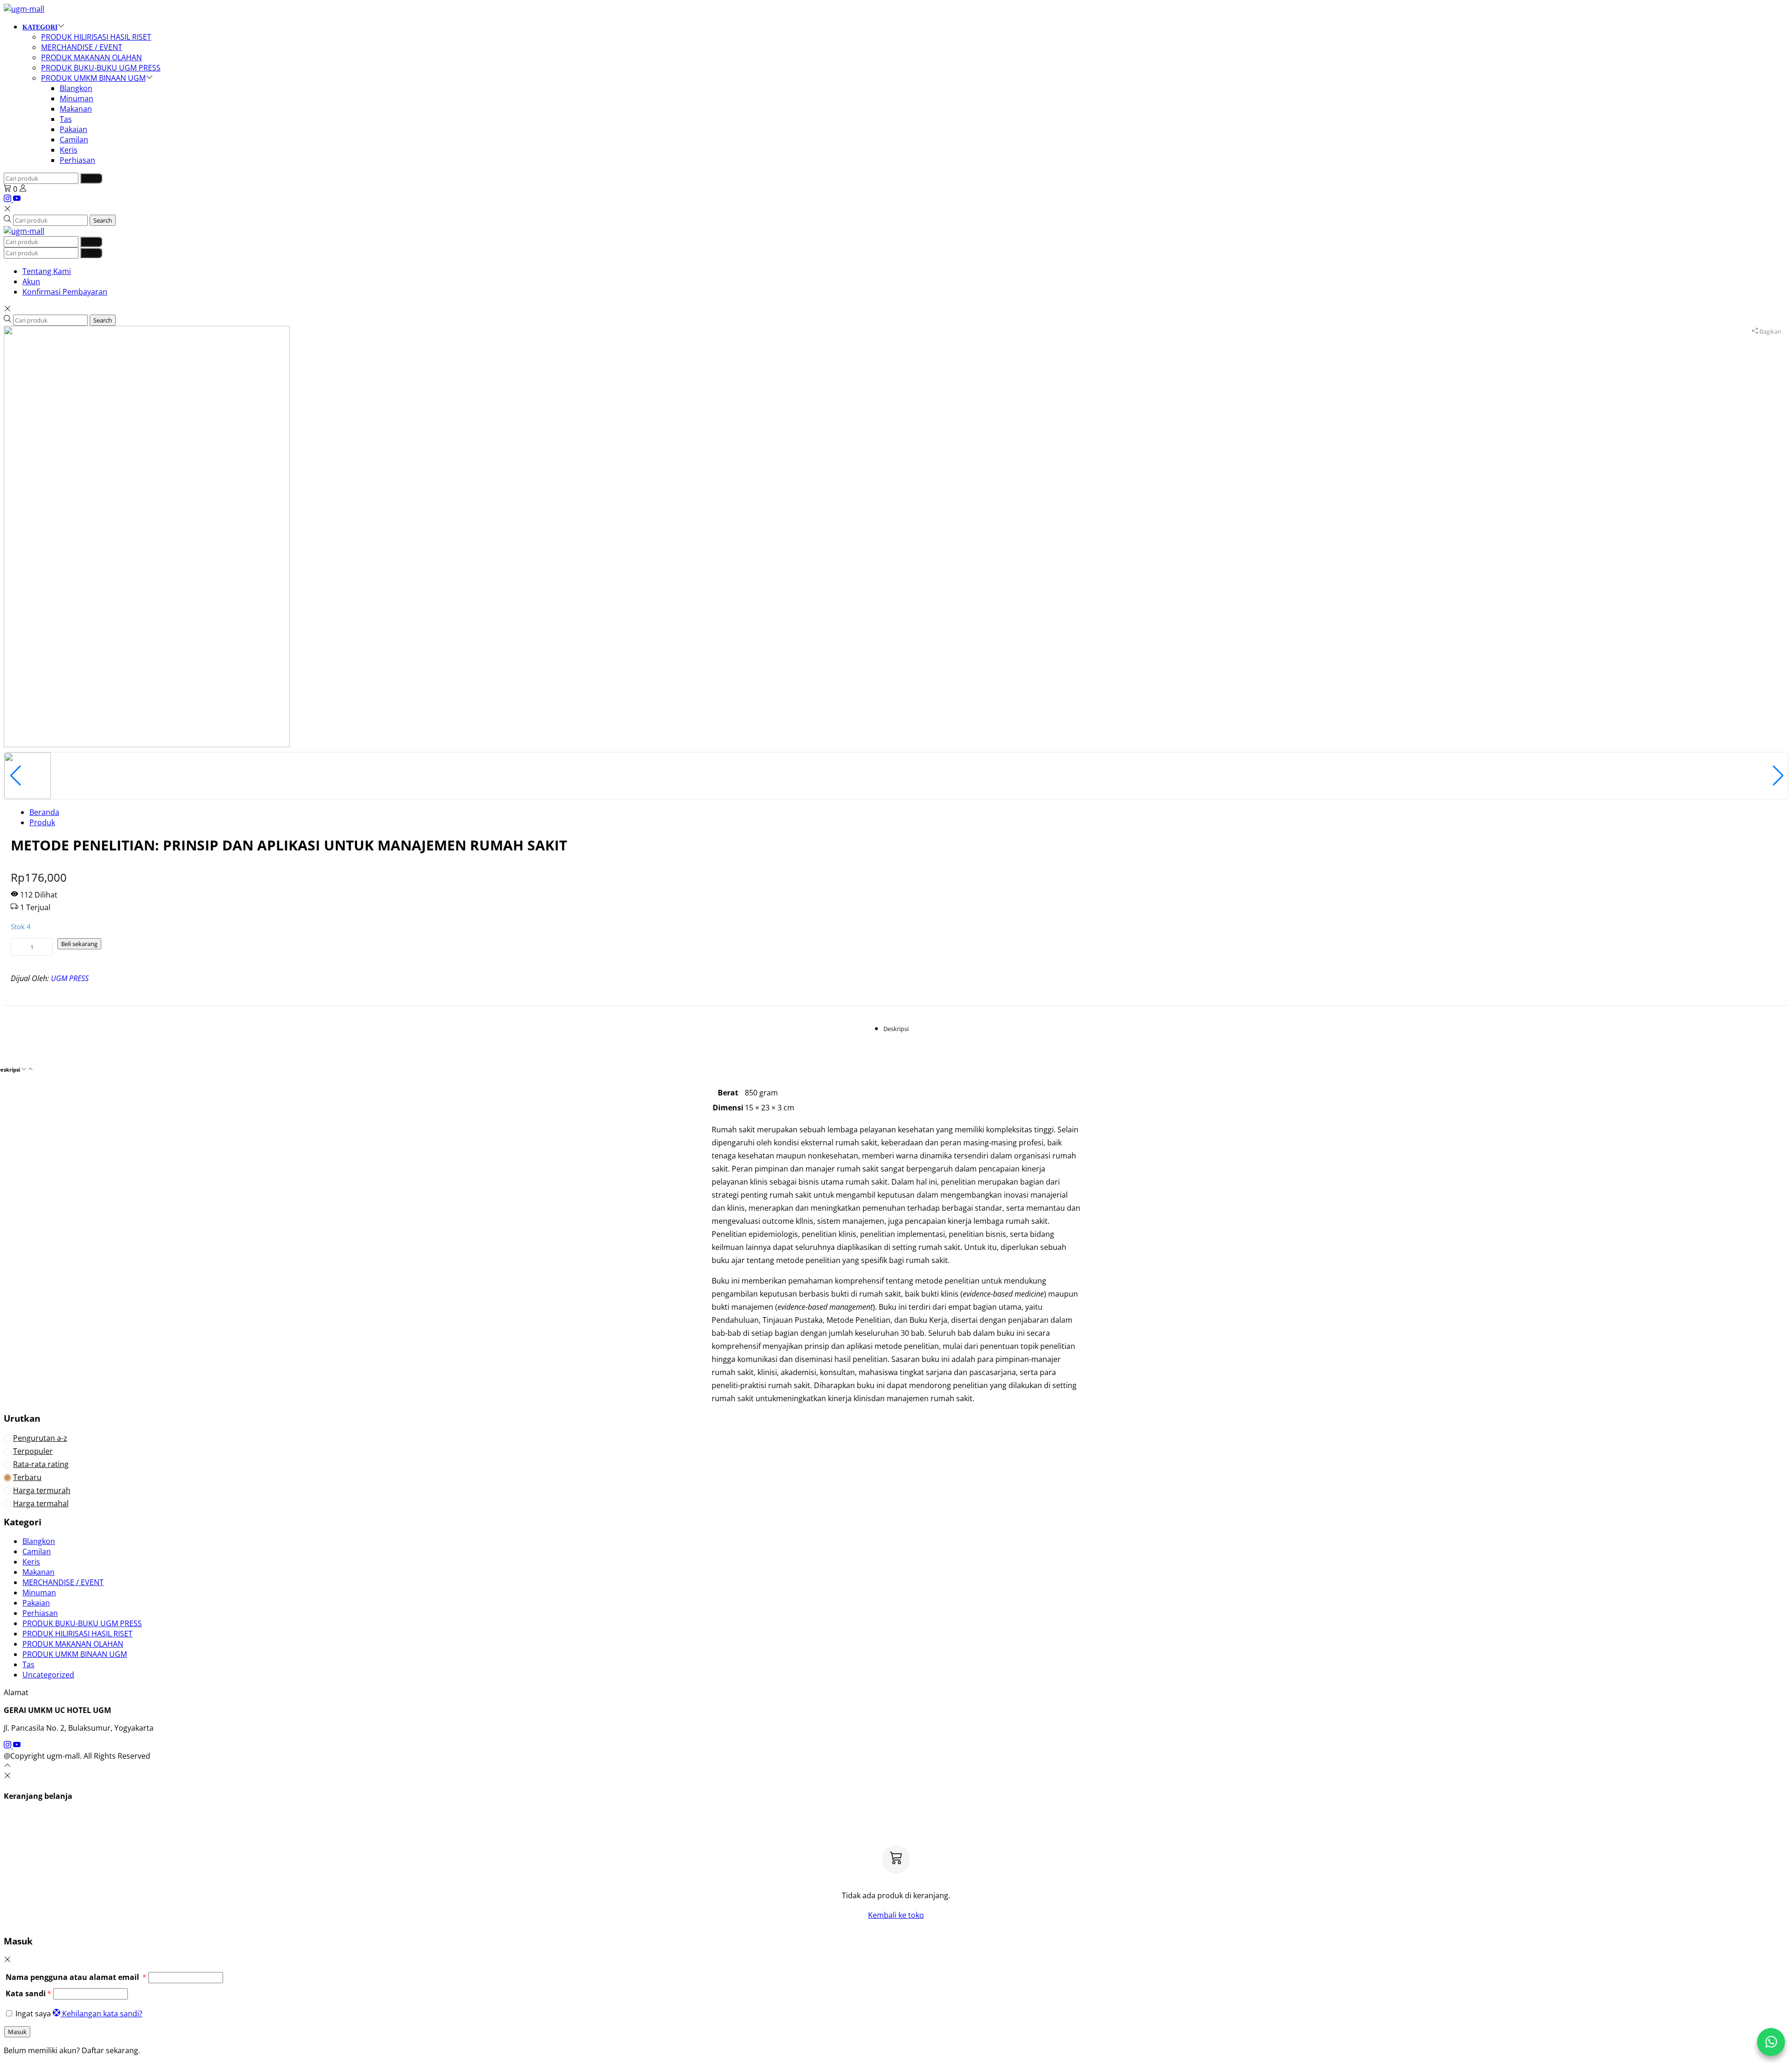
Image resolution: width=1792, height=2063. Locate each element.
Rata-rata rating (41, 1464)
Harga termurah (42, 1490)
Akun (31, 281)
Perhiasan (77, 160)
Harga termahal (41, 1503)
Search (103, 220)
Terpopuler (33, 1451)
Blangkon (76, 88)
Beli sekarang (79, 944)
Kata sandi (28, 1993)
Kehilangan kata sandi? (102, 2014)
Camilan (74, 140)
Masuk (17, 2032)
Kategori (40, 27)
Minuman (77, 98)
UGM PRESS (70, 978)
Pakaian (73, 129)
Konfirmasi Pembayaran (65, 292)
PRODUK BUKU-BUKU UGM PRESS (101, 68)
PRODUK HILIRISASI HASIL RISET (96, 37)
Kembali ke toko (896, 1915)
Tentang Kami (47, 271)
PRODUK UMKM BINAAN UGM (93, 78)
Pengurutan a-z (40, 1438)
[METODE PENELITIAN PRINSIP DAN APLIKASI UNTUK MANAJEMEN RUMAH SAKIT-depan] (147, 536)
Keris (69, 150)
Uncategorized (48, 1675)
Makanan (76, 109)
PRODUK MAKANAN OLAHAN (91, 57)
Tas (66, 119)
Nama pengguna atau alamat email (76, 1977)
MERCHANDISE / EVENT (82, 47)
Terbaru (27, 1477)
